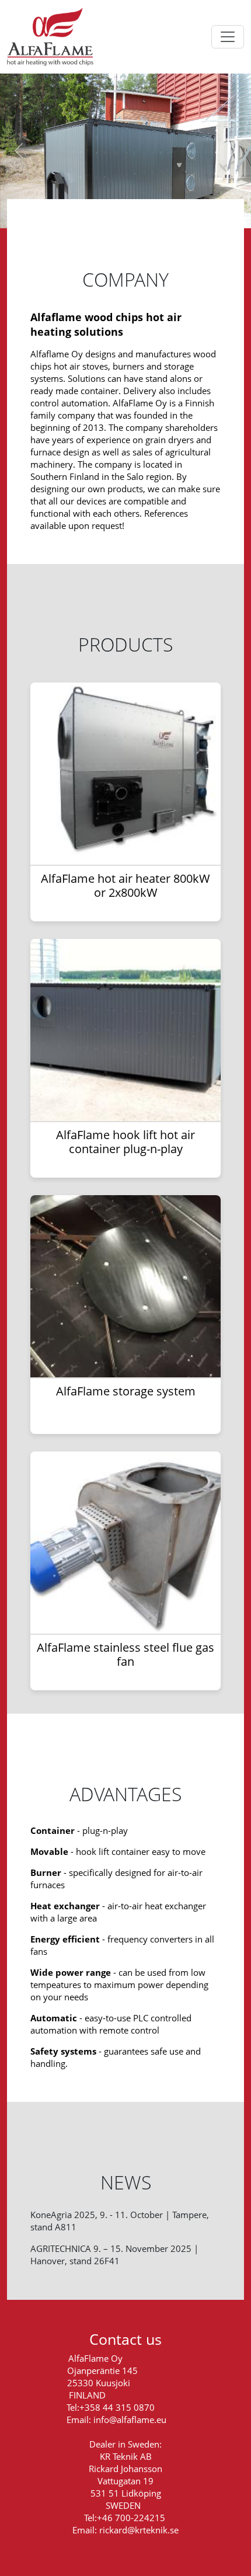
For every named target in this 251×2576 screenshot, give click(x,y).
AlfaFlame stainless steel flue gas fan (125, 1654)
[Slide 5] (157, 212)
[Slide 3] (115, 212)
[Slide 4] (136, 212)
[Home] (55, 37)
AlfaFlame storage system (126, 1391)
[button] (19, 151)
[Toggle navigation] (228, 37)
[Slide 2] (94, 212)
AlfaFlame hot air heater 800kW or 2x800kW (125, 885)
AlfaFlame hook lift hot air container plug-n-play (125, 1142)
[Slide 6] (178, 212)
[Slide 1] (73, 212)
